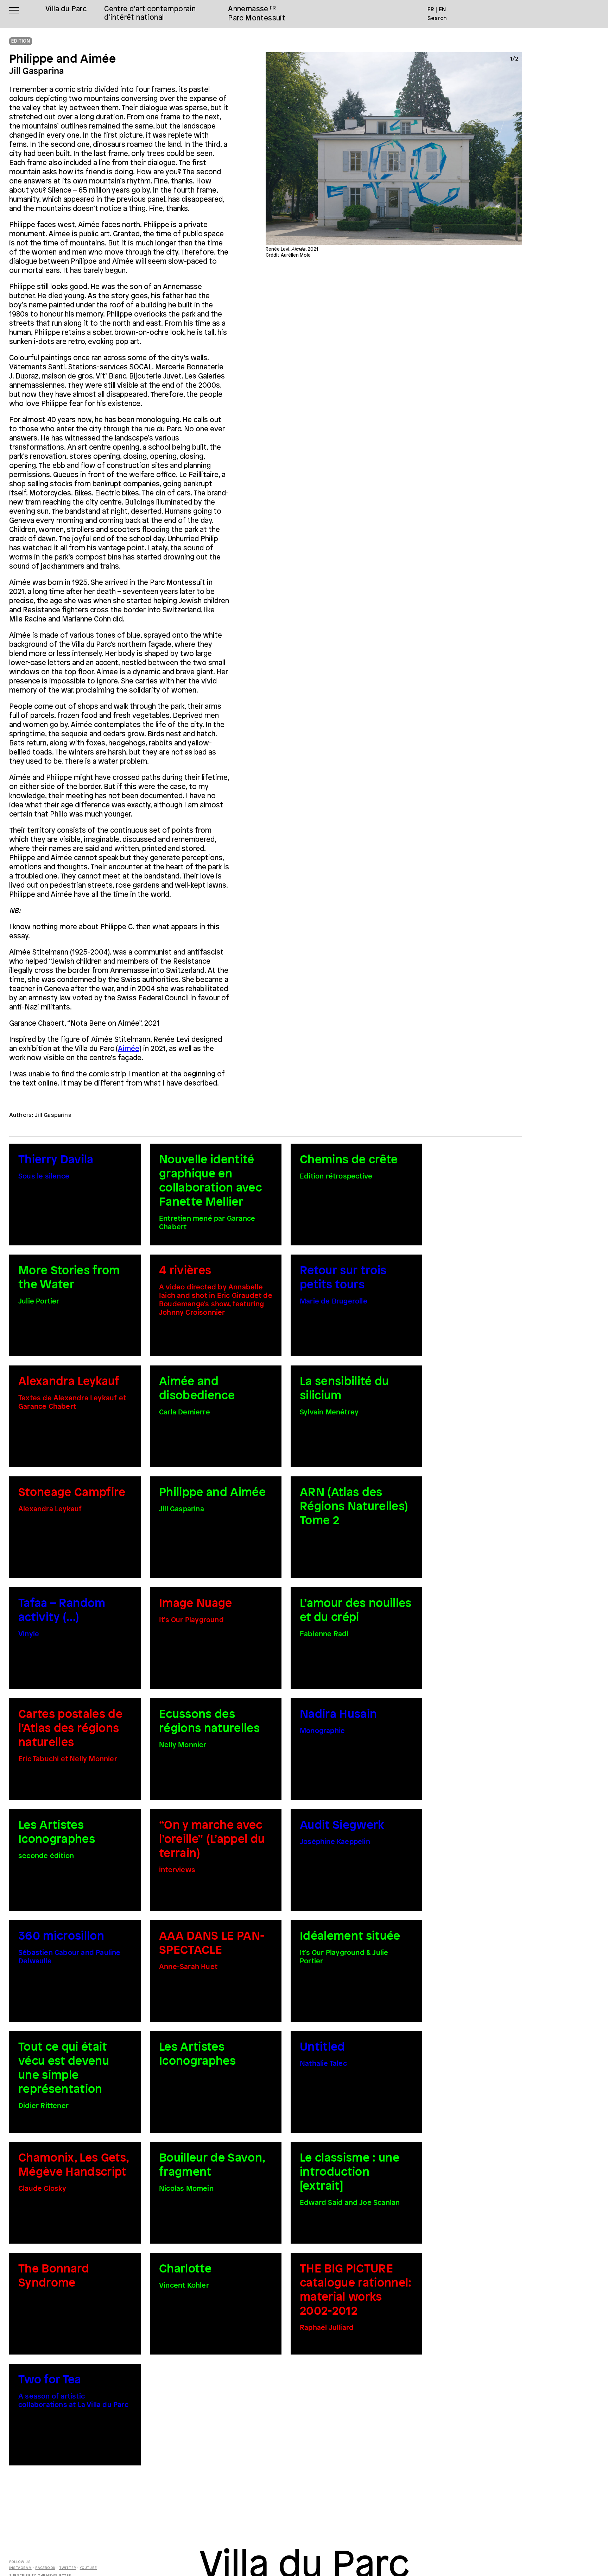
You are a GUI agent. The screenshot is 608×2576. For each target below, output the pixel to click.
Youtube (88, 2568)
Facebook (45, 2568)
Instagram (20, 2568)
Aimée (129, 1049)
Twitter (68, 2568)
